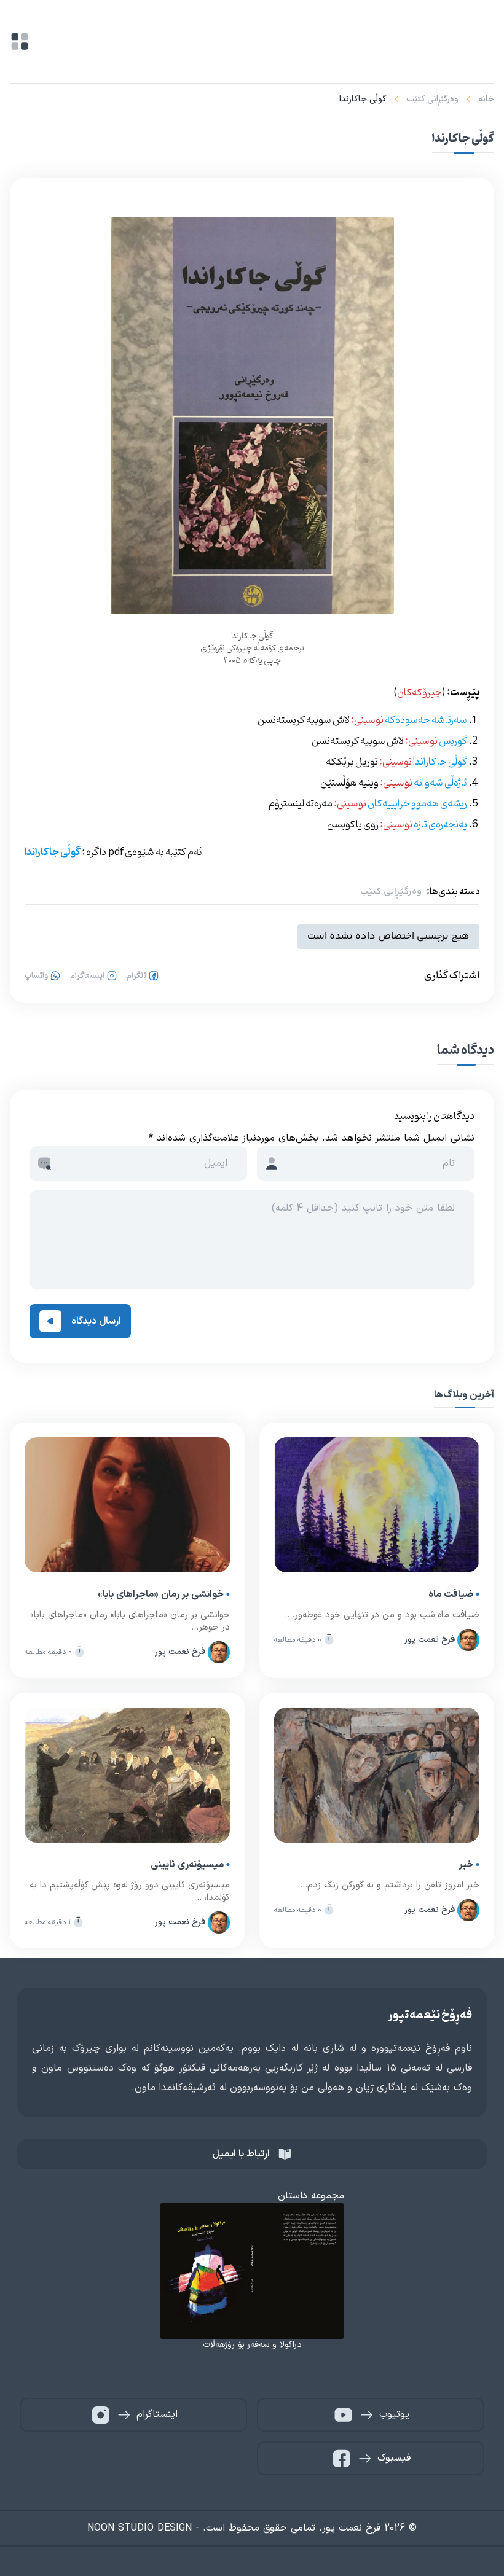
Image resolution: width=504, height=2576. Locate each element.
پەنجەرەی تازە (440, 825)
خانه (486, 99)
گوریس (452, 741)
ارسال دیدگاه (96, 1321)
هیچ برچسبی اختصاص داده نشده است (388, 936)
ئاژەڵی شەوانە (440, 783)
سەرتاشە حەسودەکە (426, 720)
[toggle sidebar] (20, 41)
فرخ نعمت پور (430, 1640)
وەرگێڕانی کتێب (432, 99)
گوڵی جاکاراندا (439, 762)
